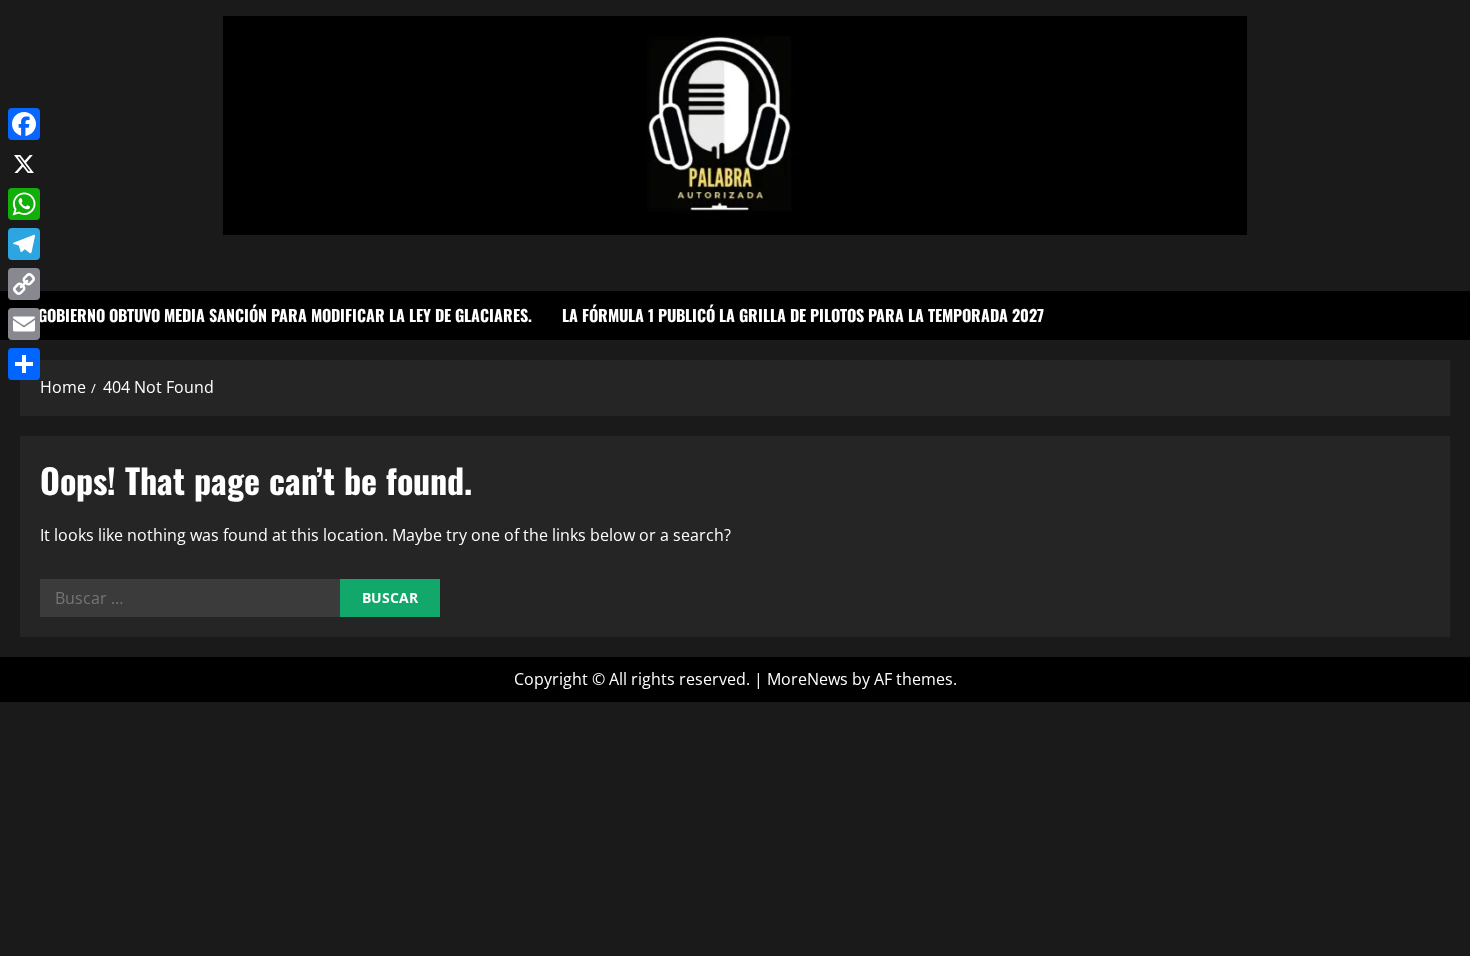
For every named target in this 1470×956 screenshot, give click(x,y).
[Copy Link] (24, 284)
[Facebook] (24, 124)
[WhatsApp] (24, 204)
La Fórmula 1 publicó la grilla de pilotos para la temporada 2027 (803, 315)
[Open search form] (1444, 315)
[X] (24, 164)
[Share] (24, 364)
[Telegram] (24, 244)
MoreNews (807, 679)
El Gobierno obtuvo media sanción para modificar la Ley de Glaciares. (276, 315)
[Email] (24, 324)
